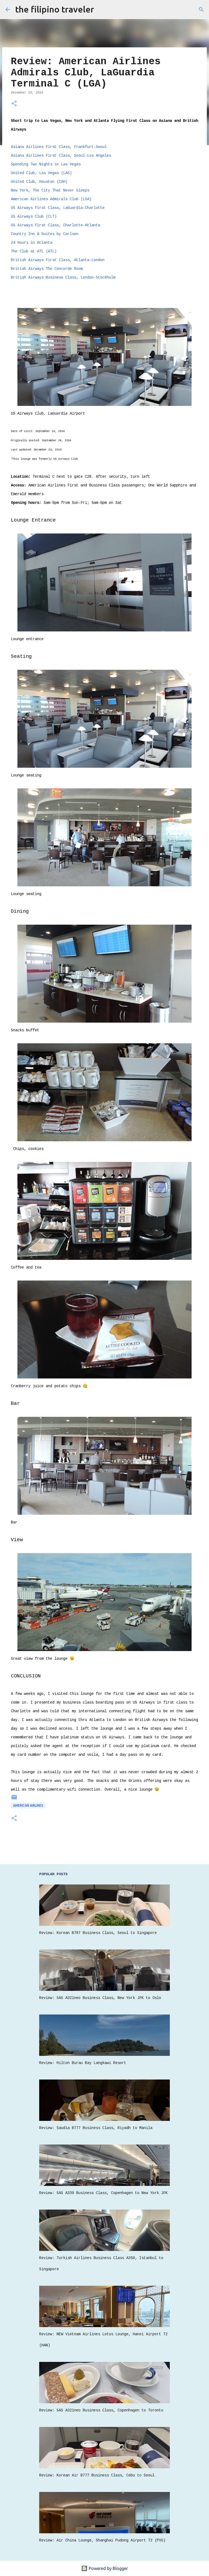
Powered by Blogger (108, 2568)
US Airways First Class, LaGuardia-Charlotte (58, 208)
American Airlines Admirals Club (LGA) (51, 199)
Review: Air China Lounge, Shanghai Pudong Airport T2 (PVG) (102, 2540)
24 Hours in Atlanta (32, 243)
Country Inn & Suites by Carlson (45, 234)
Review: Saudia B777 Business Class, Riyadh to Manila (96, 2128)
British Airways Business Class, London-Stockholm (63, 277)
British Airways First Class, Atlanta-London (58, 260)
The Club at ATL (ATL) (34, 251)
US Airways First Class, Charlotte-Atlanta (56, 225)
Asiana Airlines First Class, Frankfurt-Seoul (59, 147)
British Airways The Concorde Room (47, 269)
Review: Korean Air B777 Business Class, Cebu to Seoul (97, 2475)
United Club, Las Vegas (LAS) (41, 173)
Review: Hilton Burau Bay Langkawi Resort (83, 2063)
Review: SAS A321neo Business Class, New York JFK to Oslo (100, 1998)
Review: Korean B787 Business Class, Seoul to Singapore (98, 1933)
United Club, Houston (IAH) (39, 182)
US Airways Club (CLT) (34, 217)
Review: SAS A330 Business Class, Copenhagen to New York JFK (103, 2193)
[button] (14, 104)
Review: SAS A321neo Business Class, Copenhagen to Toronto (101, 2410)
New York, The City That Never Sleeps (50, 190)
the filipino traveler (55, 9)
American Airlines (28, 1805)
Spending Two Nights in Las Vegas (46, 164)
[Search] (201, 10)
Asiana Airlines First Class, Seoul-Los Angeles (61, 156)
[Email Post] (14, 1799)
